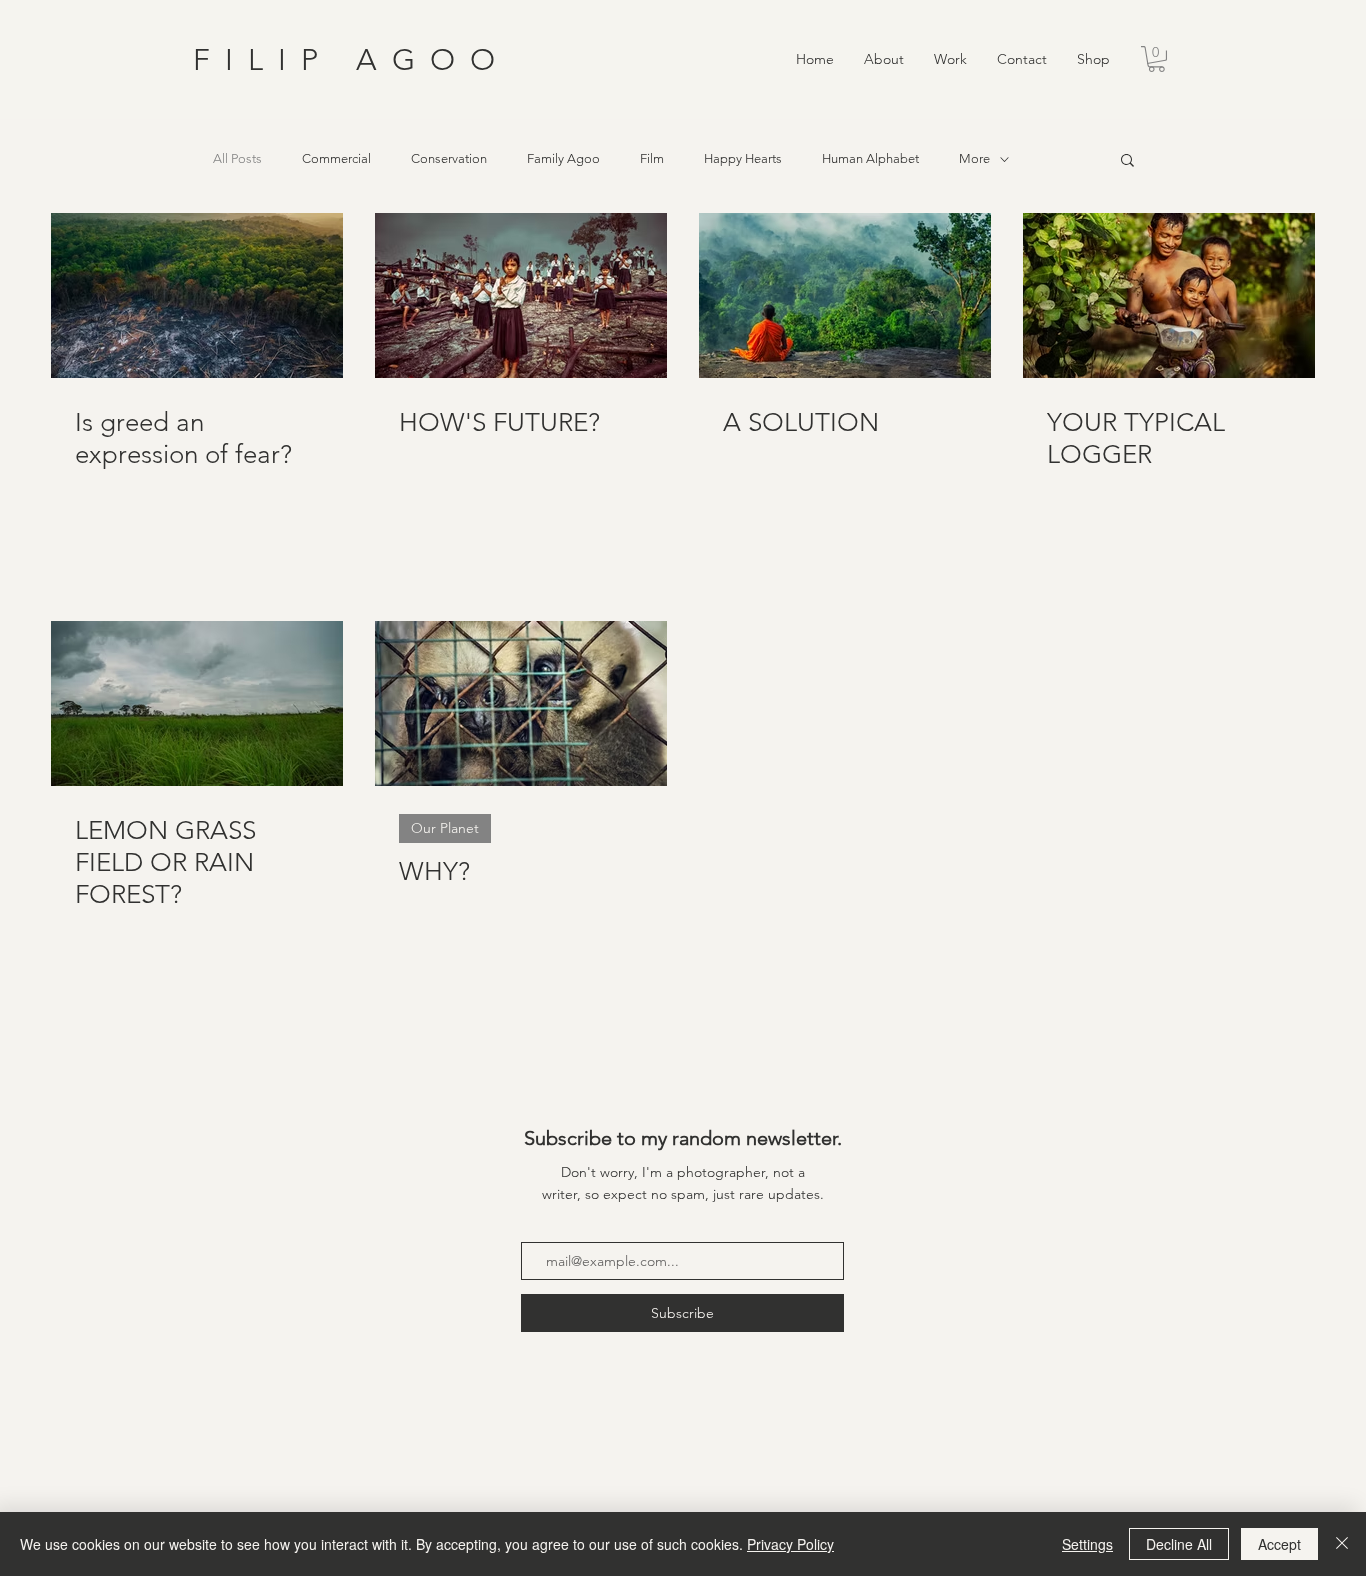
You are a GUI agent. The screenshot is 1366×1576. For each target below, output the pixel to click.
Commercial (336, 158)
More (974, 158)
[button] (950, 59)
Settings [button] (1087, 1544)
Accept (1279, 1544)
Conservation (449, 158)
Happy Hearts (743, 158)
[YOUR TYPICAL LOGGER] (1169, 295)
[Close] (1342, 1544)
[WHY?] (521, 703)
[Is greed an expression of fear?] (197, 295)
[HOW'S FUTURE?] (521, 295)
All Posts (237, 158)
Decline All (1179, 1544)
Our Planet (445, 828)
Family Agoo (563, 158)
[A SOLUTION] (845, 295)
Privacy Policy (790, 1544)
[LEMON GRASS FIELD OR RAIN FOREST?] (197, 703)
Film (652, 158)
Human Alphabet (870, 158)
